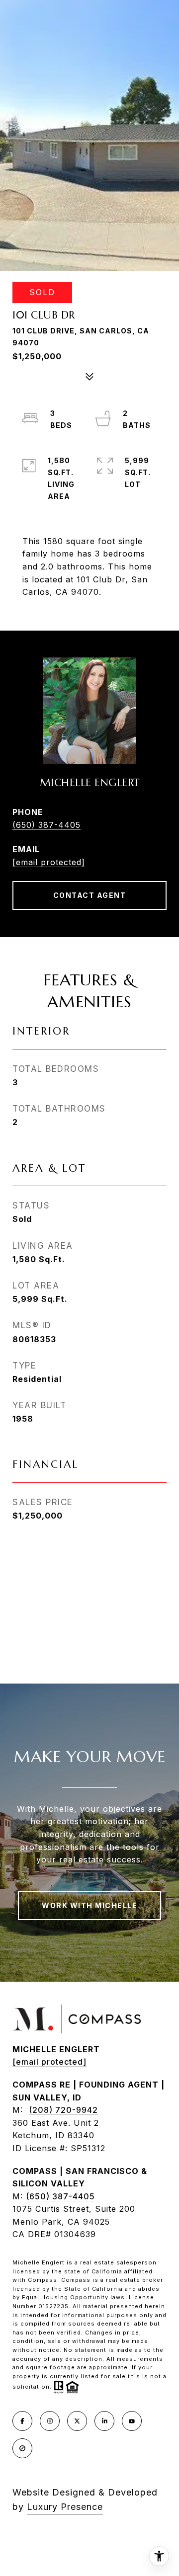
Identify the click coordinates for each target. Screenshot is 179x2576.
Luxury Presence (65, 2507)
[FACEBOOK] (22, 2421)
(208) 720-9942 (63, 2110)
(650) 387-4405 (46, 825)
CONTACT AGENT (90, 895)
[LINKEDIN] (104, 2421)
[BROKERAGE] (22, 2448)
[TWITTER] (77, 2421)
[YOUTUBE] (132, 2421)
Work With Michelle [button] (89, 1905)
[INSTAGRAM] (50, 2421)
